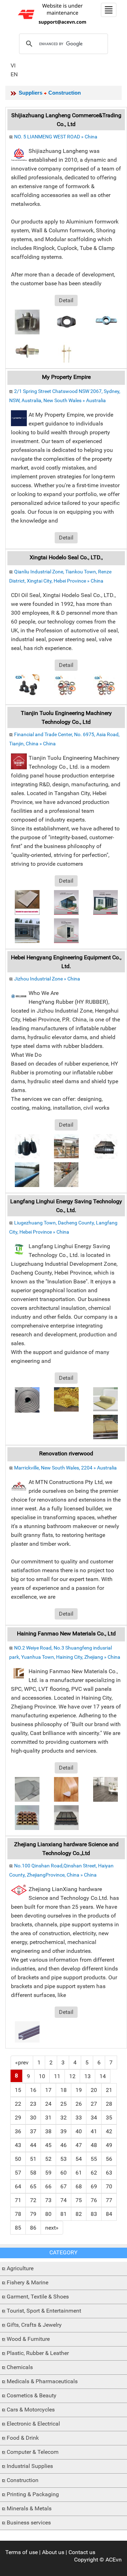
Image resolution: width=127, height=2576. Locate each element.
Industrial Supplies (30, 2466)
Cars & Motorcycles (31, 2410)
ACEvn (114, 2560)
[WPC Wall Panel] (27, 1817)
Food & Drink (23, 2438)
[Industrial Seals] (105, 686)
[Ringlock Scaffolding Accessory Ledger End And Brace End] (27, 321)
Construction (23, 2480)
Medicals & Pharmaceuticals (42, 2381)
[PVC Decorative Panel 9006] (27, 902)
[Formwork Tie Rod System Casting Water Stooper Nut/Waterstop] (27, 350)
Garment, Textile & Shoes (38, 2297)
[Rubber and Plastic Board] (27, 1399)
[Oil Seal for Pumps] (66, 686)
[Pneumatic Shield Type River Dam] (66, 1146)
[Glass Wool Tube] (66, 1399)
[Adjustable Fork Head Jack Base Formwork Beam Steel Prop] (105, 321)
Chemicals (20, 2367)
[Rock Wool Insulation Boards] (105, 1427)
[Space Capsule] (66, 902)
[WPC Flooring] (66, 1817)
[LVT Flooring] (66, 1789)
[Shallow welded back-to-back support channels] (27, 2031)
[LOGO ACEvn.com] (53, 14)
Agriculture (20, 2268)
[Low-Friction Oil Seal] (27, 686)
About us (53, 2552)
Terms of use (22, 2552)
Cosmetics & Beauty (32, 2395)
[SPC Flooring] (105, 1789)
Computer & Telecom (33, 2452)
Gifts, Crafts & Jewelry (34, 2325)
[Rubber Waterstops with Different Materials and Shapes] (105, 1146)
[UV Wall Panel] (27, 1789)
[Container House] (66, 930)
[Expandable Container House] (105, 902)
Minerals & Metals (29, 2508)
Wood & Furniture (28, 2339)
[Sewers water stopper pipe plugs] (27, 1146)
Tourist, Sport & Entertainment (44, 2311)
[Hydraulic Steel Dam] (66, 1174)
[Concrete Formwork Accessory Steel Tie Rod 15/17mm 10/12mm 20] (66, 350)
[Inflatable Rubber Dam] (27, 1174)
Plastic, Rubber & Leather (38, 2353)
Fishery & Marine (28, 2282)
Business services (29, 2523)
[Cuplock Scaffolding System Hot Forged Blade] (66, 321)
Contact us (82, 2552)
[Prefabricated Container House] (27, 930)
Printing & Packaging (33, 2494)
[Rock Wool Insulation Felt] (105, 1399)
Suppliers (31, 93)
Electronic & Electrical (33, 2424)
